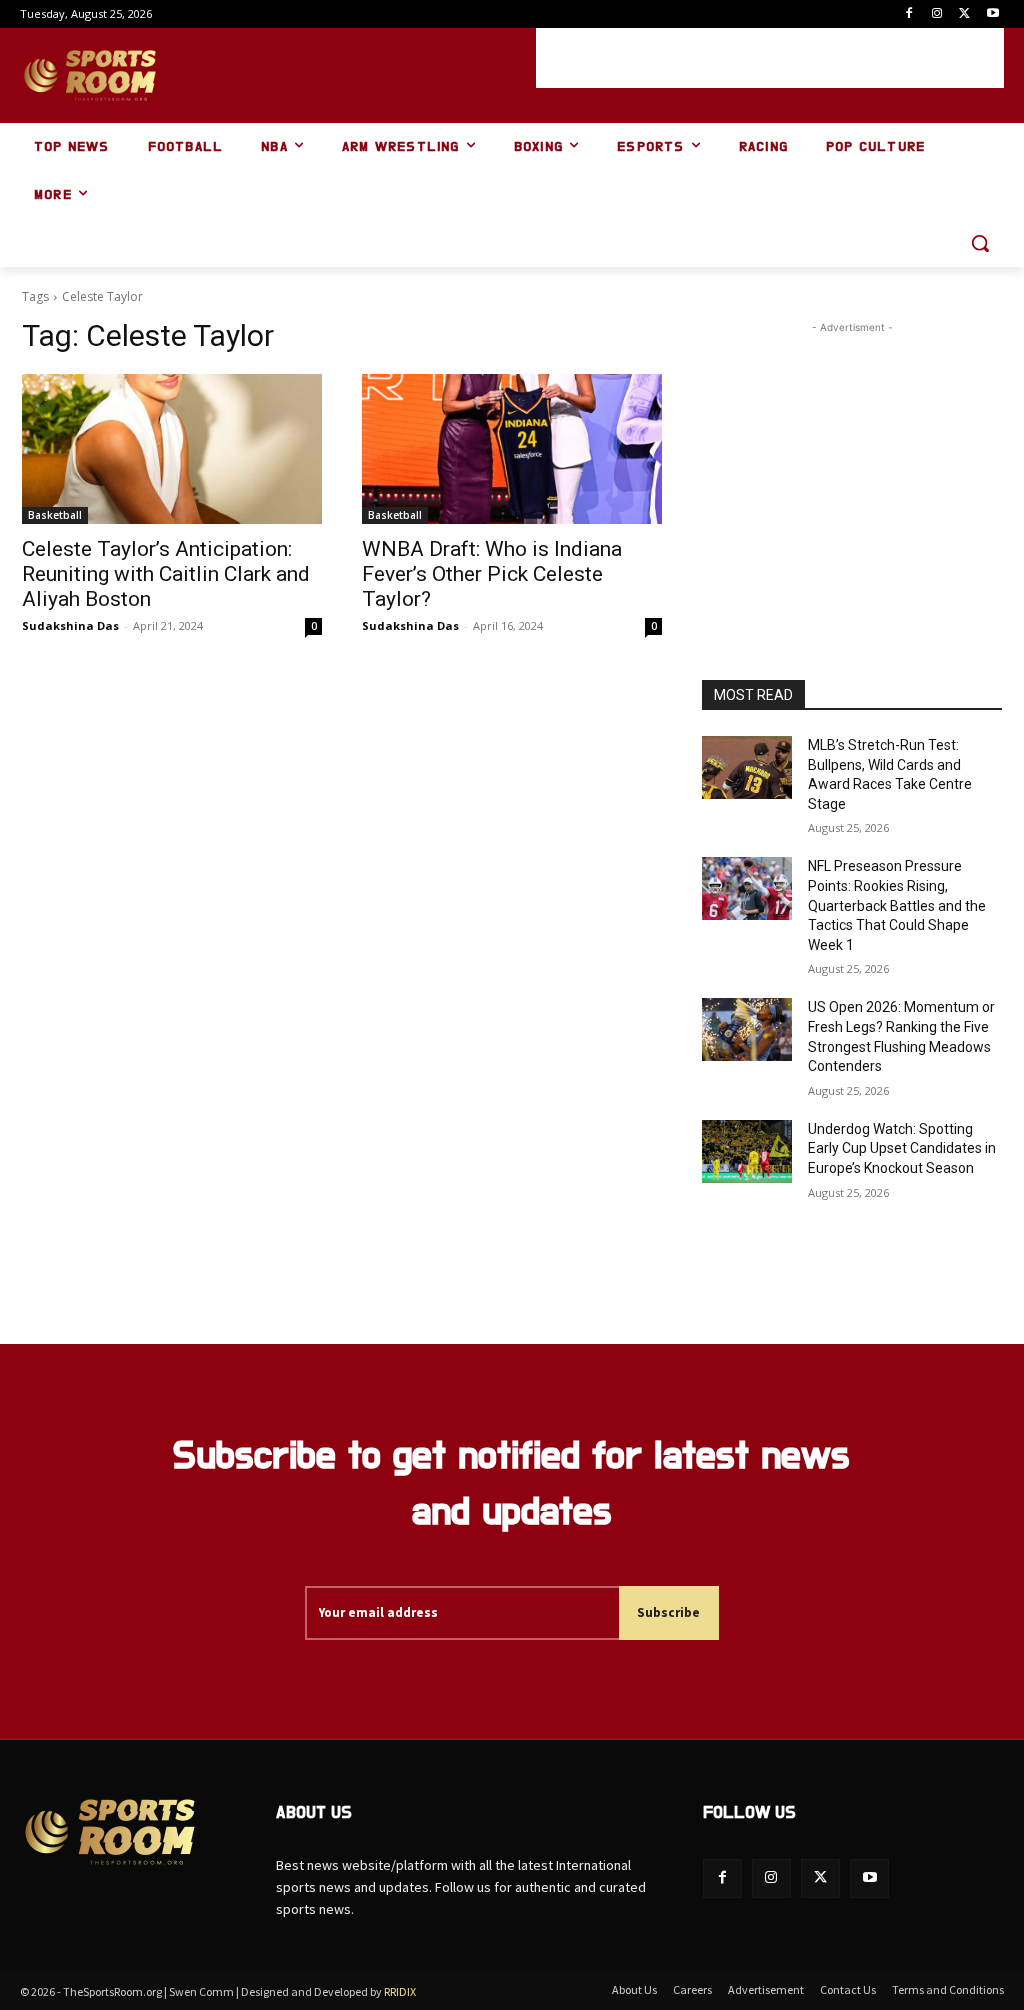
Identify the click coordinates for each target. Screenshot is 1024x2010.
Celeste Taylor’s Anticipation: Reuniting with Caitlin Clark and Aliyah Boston (166, 574)
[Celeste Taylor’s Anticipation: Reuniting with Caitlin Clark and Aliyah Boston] (172, 449)
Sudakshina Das (70, 625)
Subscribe (668, 1612)
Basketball (55, 515)
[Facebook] (909, 14)
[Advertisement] (770, 58)
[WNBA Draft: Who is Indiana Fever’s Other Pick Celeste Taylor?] (512, 449)
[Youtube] (992, 14)
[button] (980, 243)
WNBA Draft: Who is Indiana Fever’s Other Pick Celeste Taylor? (492, 574)
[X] (964, 14)
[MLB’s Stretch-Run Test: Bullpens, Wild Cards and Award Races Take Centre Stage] (747, 767)
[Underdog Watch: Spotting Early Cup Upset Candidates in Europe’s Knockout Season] (747, 1151)
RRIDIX (400, 1991)
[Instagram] (937, 14)
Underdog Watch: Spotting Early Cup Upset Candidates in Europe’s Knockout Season (902, 1148)
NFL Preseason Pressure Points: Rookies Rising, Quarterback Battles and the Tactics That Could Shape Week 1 (897, 905)
